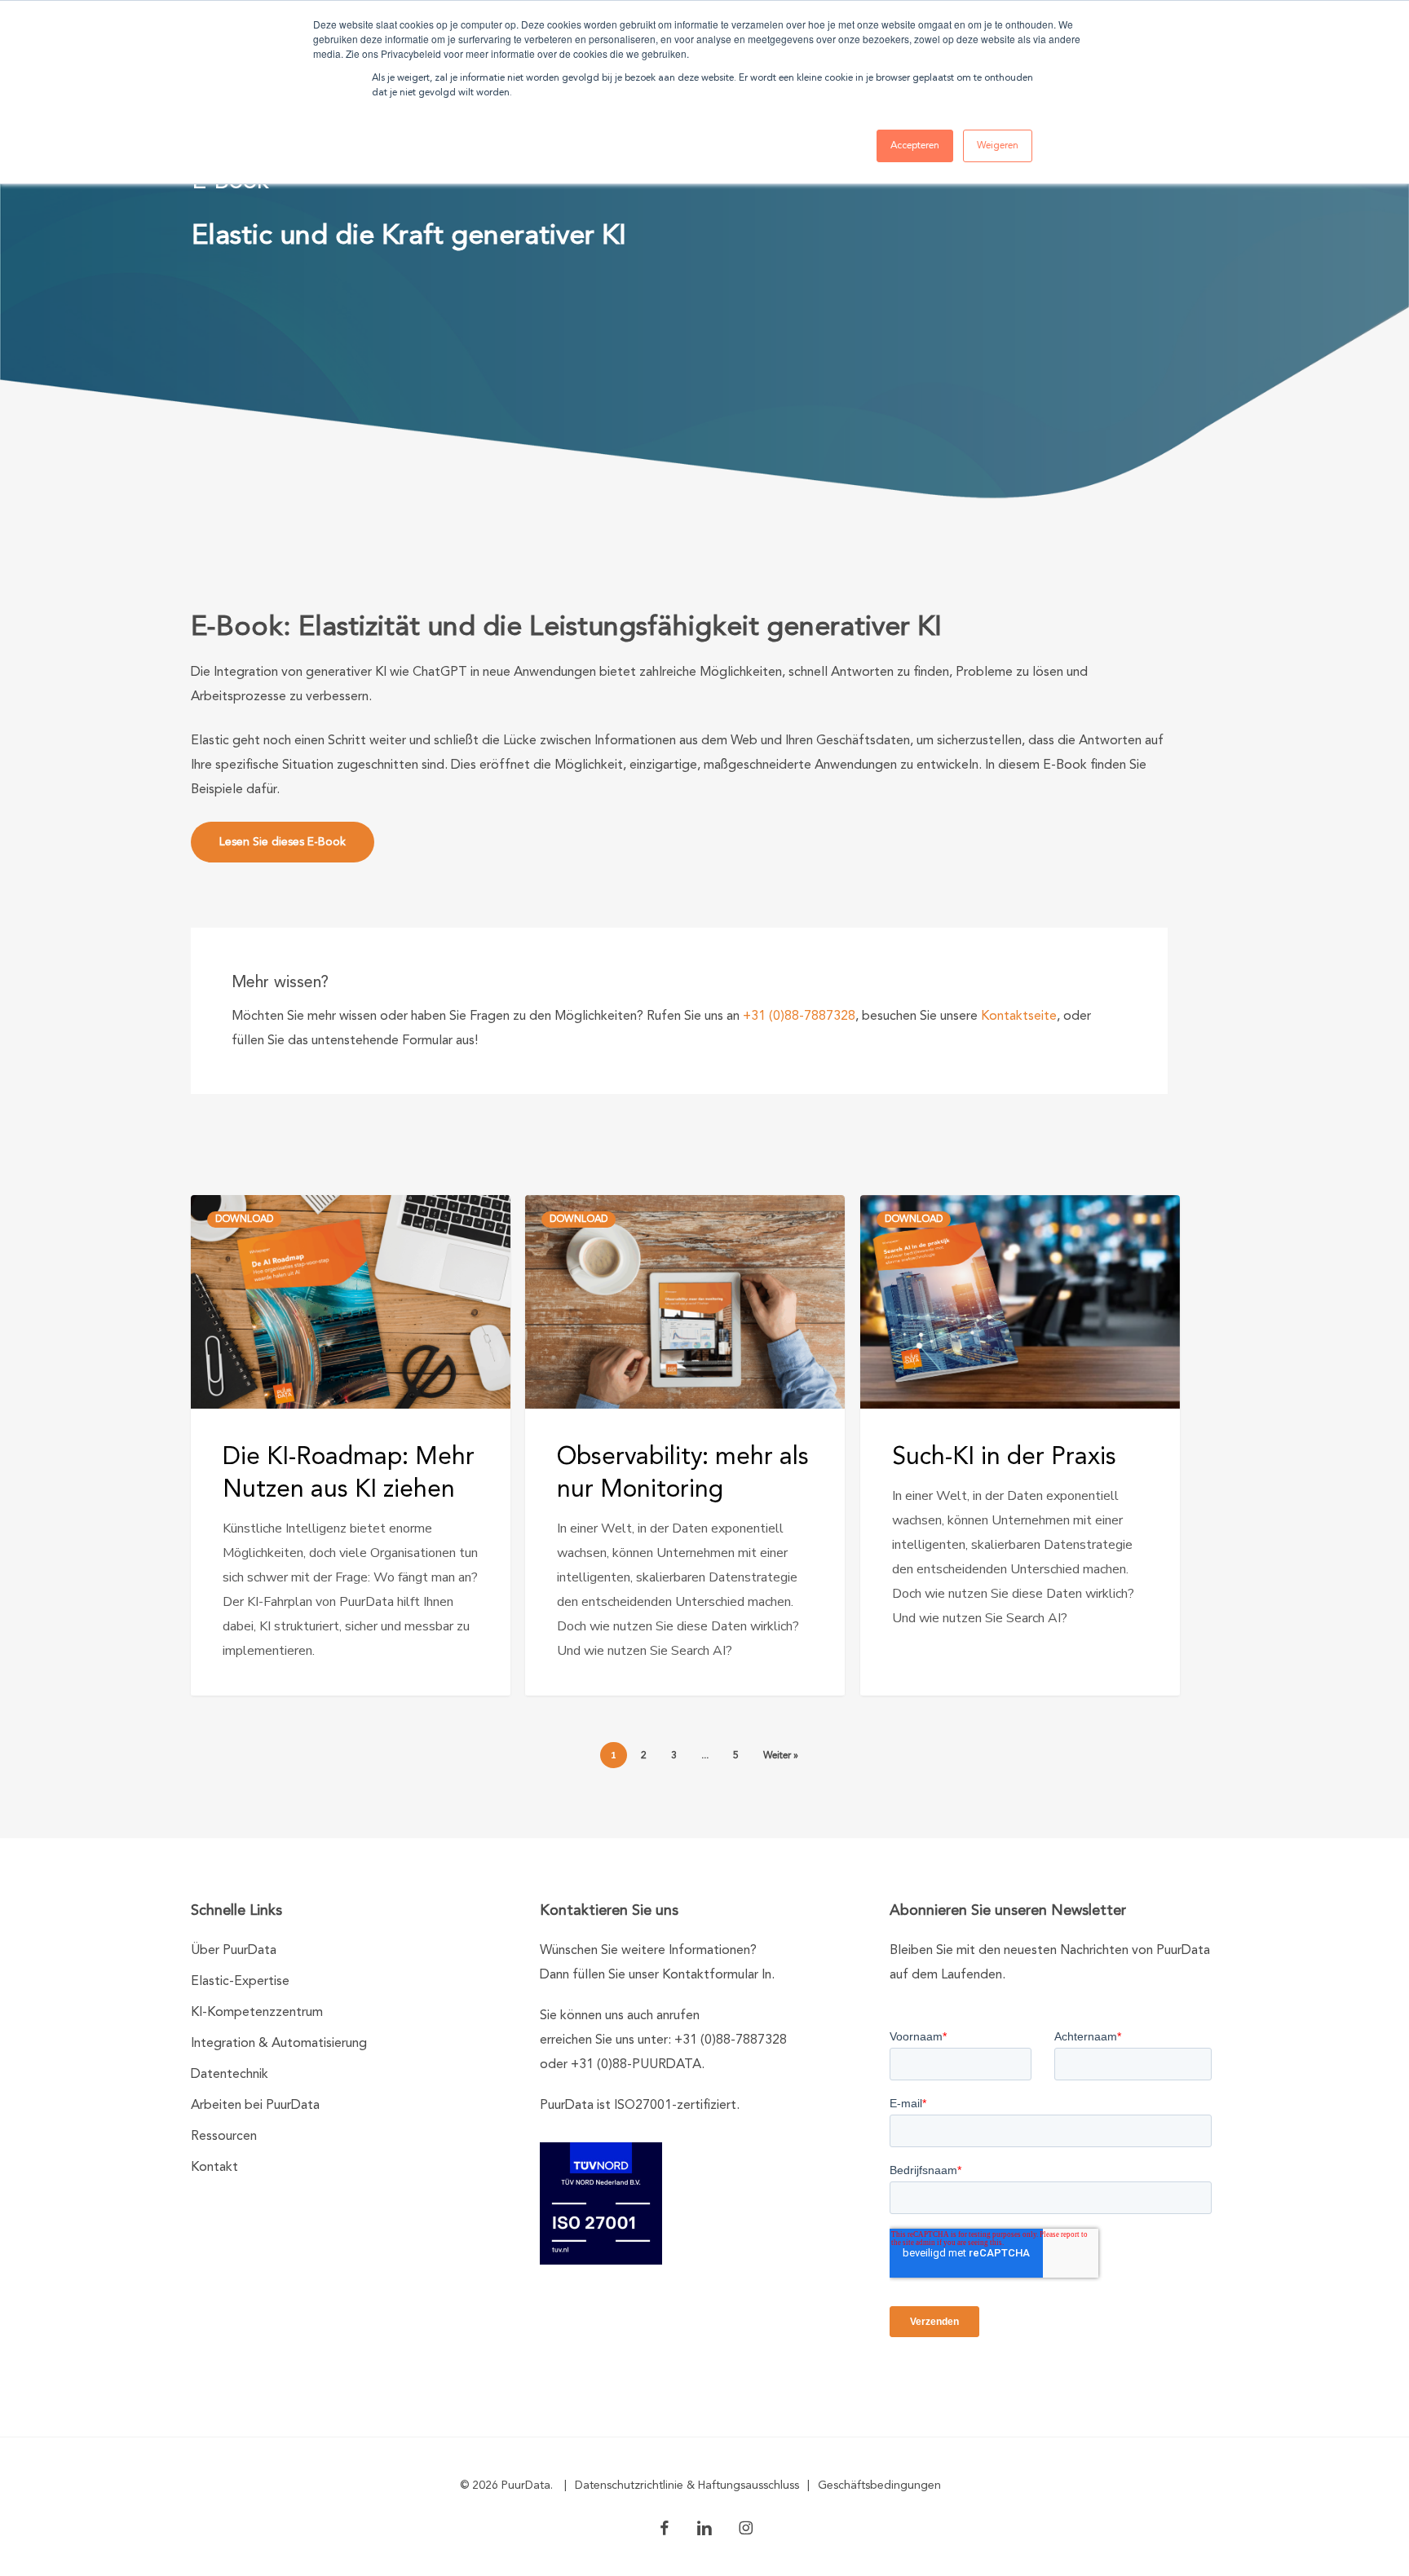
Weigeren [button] (998, 146)
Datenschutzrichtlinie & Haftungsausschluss (687, 2486)
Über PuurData (234, 1951)
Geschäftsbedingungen (879, 2486)
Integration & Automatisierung (279, 2044)
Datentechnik (230, 2075)
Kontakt (214, 2168)
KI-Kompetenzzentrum (257, 2013)
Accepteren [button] (915, 146)
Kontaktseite (1019, 1017)
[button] (283, 842)
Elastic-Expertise (240, 1982)
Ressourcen (224, 2137)
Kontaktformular (710, 1975)
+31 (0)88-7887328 (799, 1017)
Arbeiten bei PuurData (255, 2106)
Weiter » (781, 1756)
